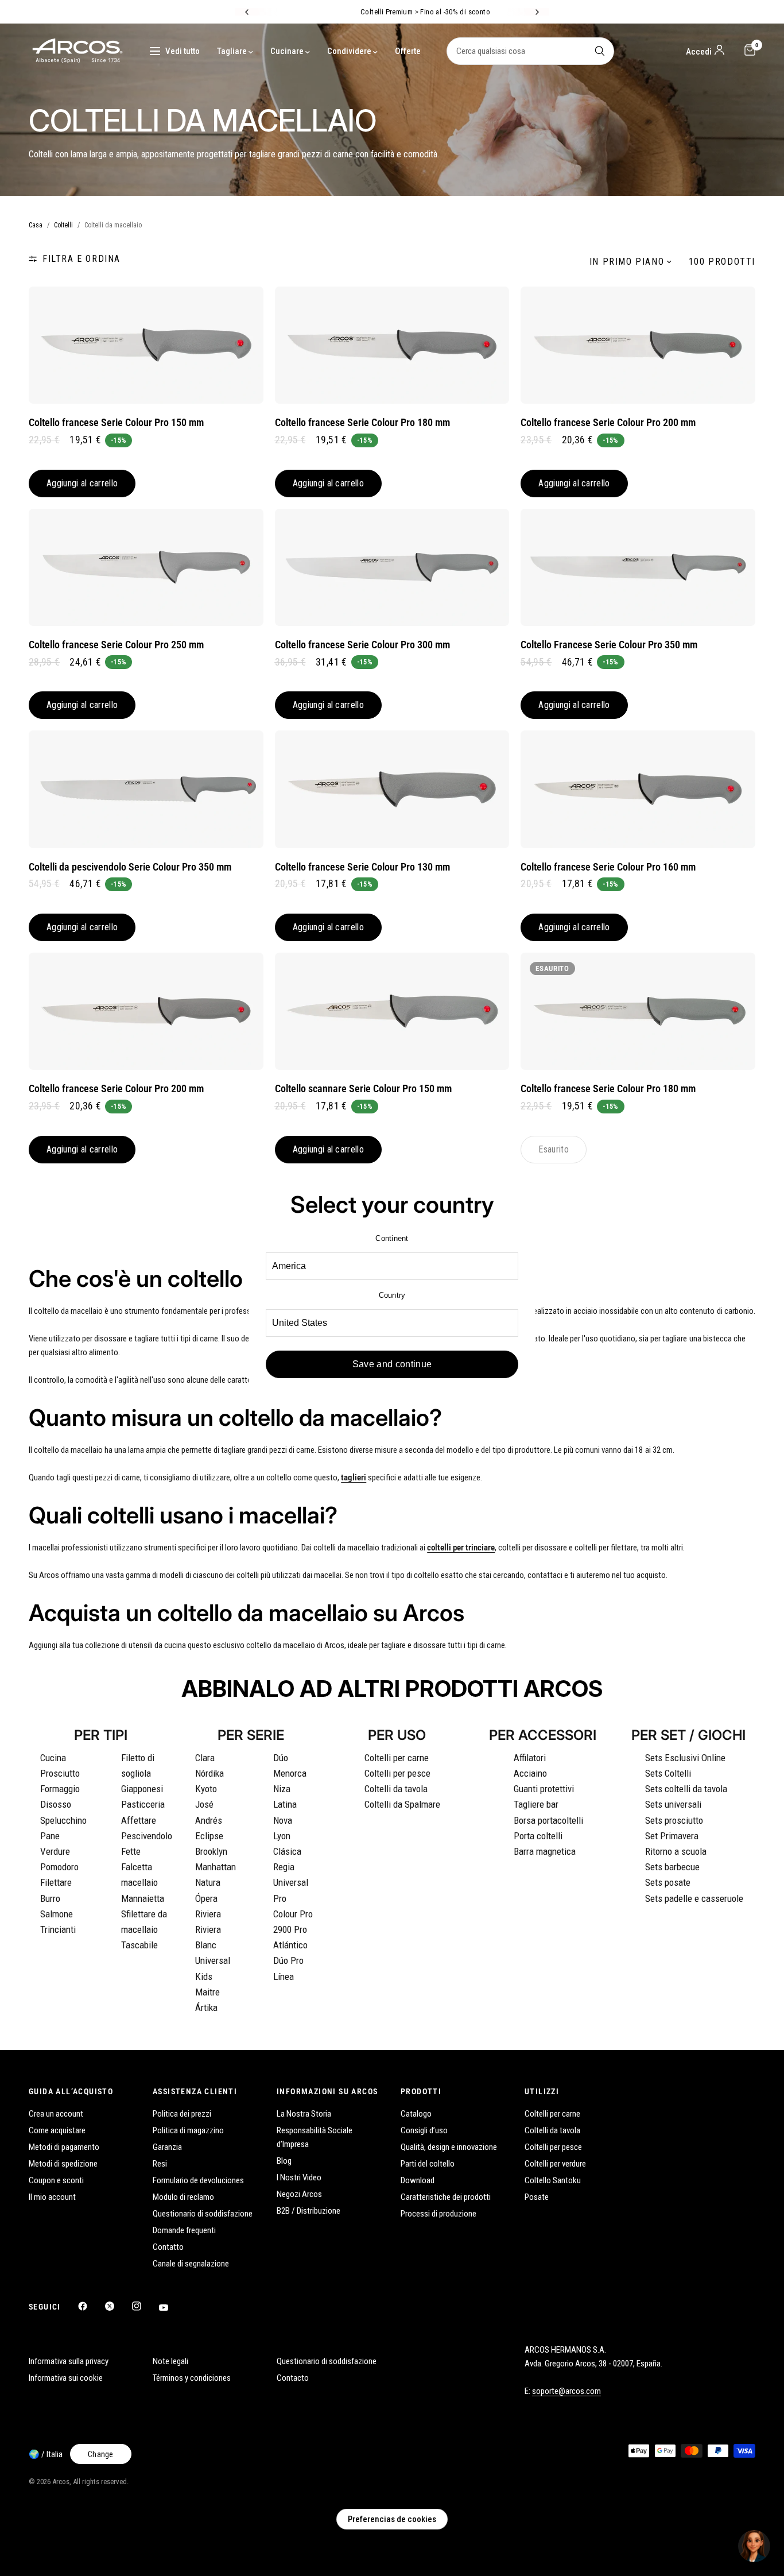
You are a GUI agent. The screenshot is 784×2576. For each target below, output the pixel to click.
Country (392, 1295)
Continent (392, 1238)
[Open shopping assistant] (754, 2546)
